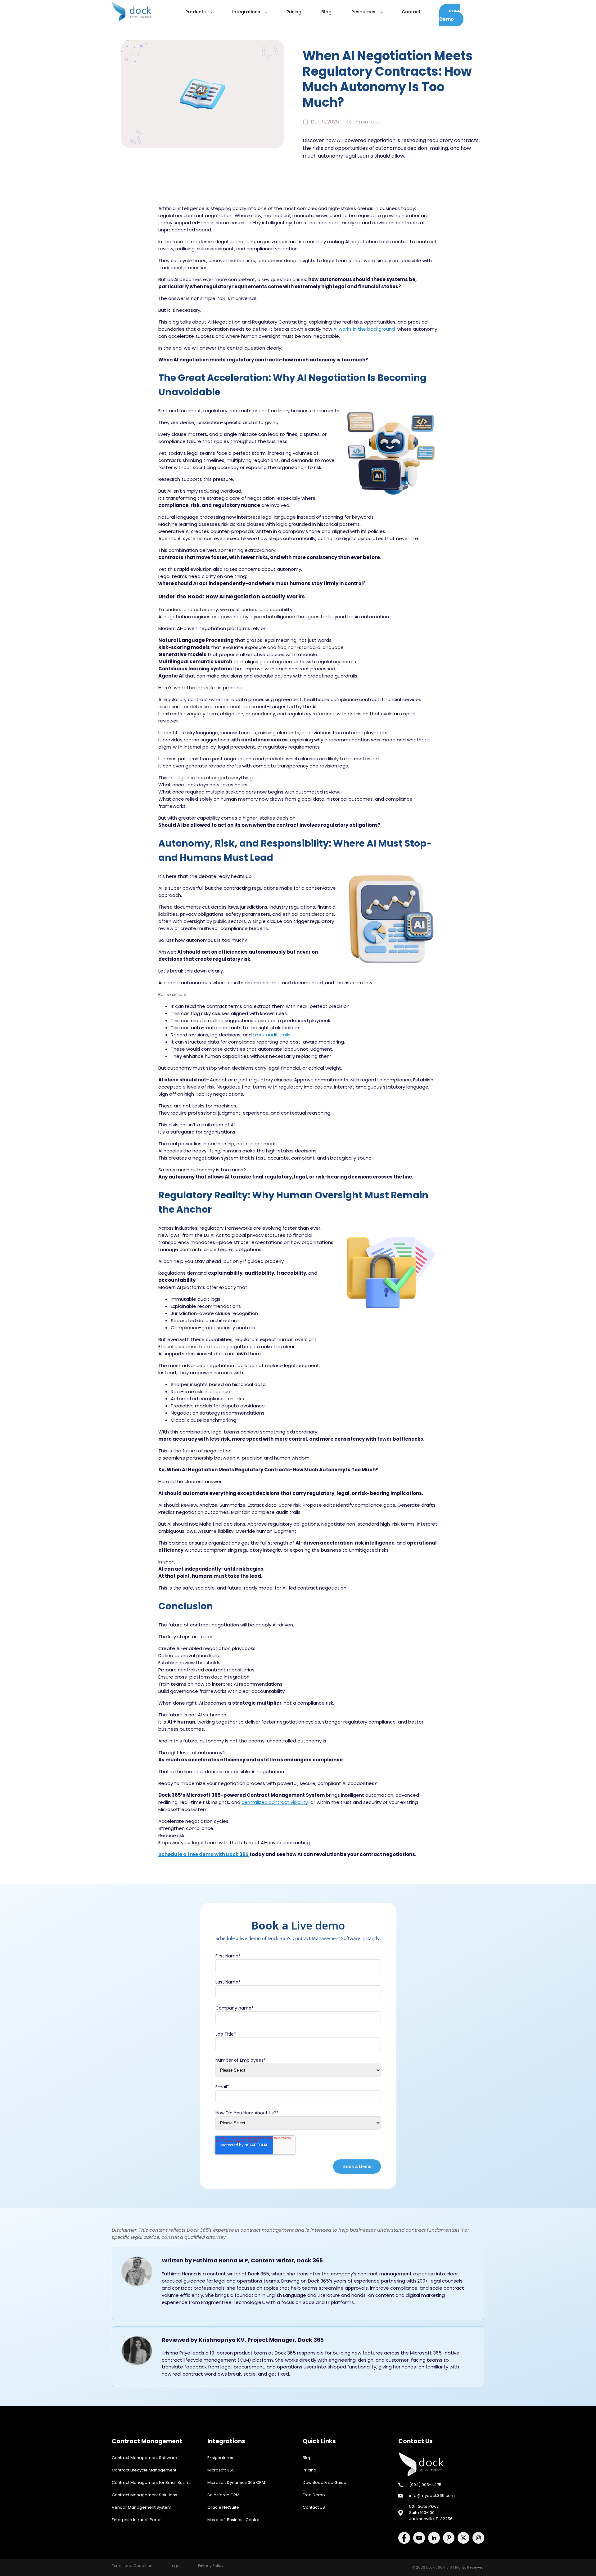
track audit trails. (272, 1035)
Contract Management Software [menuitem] (144, 2458)
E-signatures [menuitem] (220, 2458)
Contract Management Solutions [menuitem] (144, 2495)
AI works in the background (364, 329)
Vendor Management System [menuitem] (142, 2507)
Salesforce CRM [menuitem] (223, 2495)
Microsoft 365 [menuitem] (221, 2470)
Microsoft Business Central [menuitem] (234, 2520)
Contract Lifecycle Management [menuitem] (144, 2470)
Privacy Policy (211, 2566)
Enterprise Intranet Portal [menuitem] (137, 2520)
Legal (176, 2566)
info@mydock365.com (432, 2495)
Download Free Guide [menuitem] (325, 2482)
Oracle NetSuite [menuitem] (223, 2507)
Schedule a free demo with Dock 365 (203, 1854)
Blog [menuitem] (307, 2458)
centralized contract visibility (275, 1802)
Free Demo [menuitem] (314, 2495)
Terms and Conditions (133, 2566)
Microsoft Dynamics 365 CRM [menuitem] (236, 2482)
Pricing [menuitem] (309, 2470)
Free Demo (450, 15)
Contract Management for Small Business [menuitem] (154, 2482)
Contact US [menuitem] (314, 2507)
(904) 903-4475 (425, 2485)
